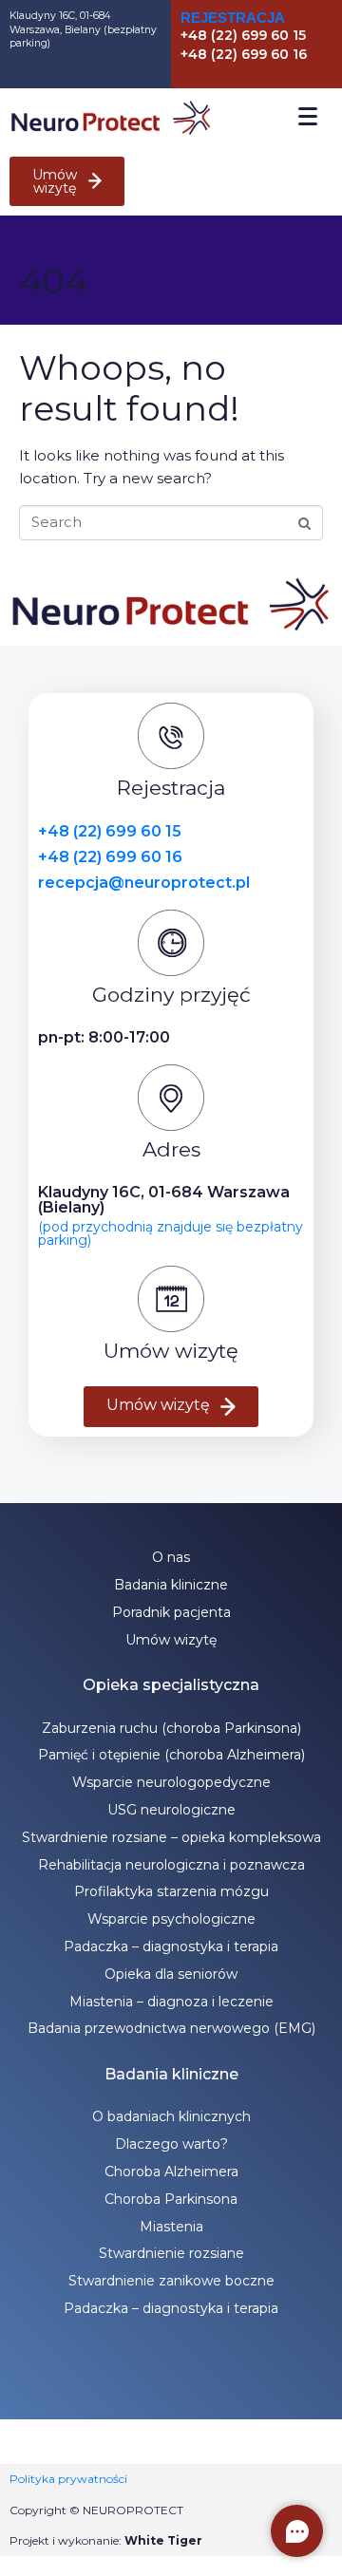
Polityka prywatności (68, 2479)
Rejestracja (233, 18)
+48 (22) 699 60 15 (110, 831)
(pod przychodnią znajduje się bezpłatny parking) (171, 1233)
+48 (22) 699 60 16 (110, 857)
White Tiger (163, 2540)
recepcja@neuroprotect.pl (144, 883)
